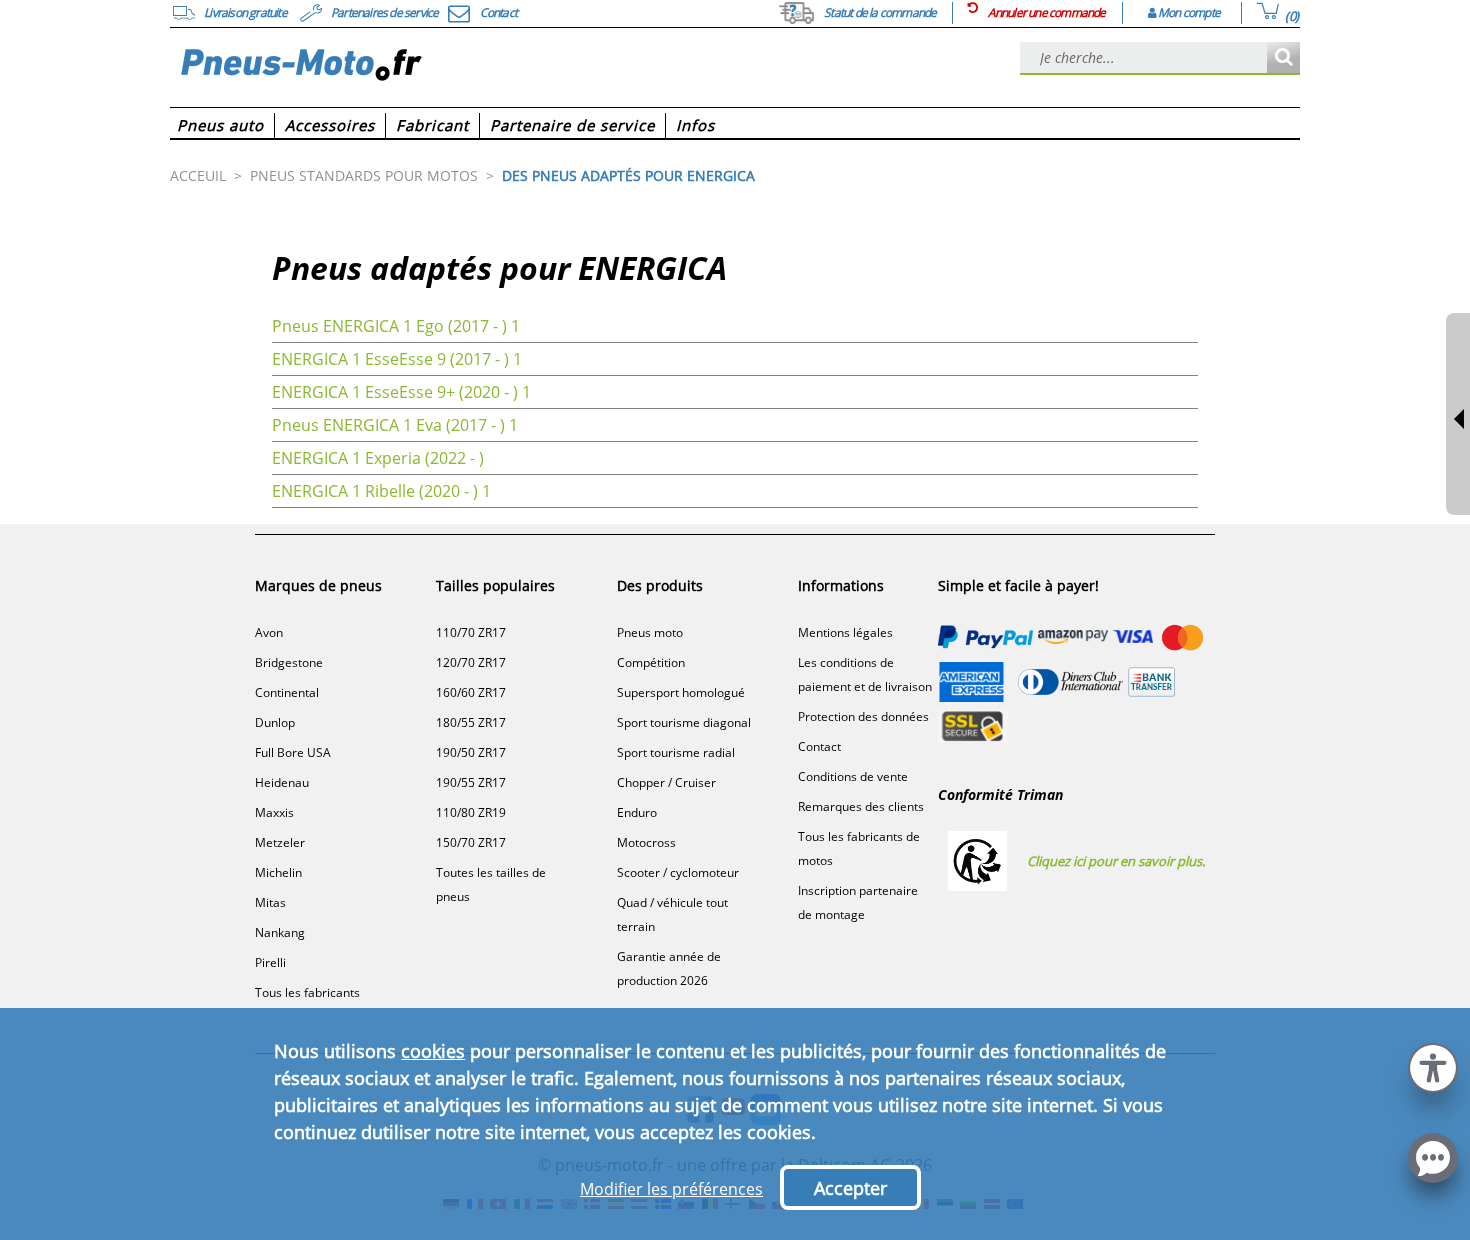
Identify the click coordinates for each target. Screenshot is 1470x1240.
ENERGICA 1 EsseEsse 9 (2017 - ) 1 (397, 359)
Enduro (637, 812)
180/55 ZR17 (471, 722)
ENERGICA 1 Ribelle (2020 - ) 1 (381, 491)
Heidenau (282, 782)
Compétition (651, 662)
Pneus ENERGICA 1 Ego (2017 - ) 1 (396, 326)
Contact (819, 746)
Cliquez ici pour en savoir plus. (1116, 861)
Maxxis (274, 812)
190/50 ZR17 (471, 752)
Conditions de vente (853, 776)
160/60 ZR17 (471, 692)
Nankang (280, 932)
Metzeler (280, 842)
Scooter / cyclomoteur (678, 872)
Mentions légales (845, 632)
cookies (433, 1051)
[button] (1433, 1065)
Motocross (646, 842)
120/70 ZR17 (471, 662)
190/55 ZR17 (471, 782)
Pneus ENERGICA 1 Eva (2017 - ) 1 (395, 425)
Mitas (270, 902)
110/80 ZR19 (471, 812)
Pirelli (270, 962)
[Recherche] (1283, 58)
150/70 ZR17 (471, 842)
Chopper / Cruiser (666, 782)
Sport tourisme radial (676, 752)
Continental (287, 692)
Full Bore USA (293, 752)
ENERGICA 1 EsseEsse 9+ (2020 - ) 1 (401, 392)
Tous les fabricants (307, 992)
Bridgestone (289, 662)
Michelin (278, 872)
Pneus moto (650, 632)
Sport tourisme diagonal (684, 722)
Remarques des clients (861, 806)
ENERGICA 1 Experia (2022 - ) (378, 458)
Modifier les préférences (671, 1189)
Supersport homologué (681, 692)
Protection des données (863, 716)
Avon (269, 632)
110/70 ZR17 (471, 632)
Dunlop (275, 722)
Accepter (850, 1188)
